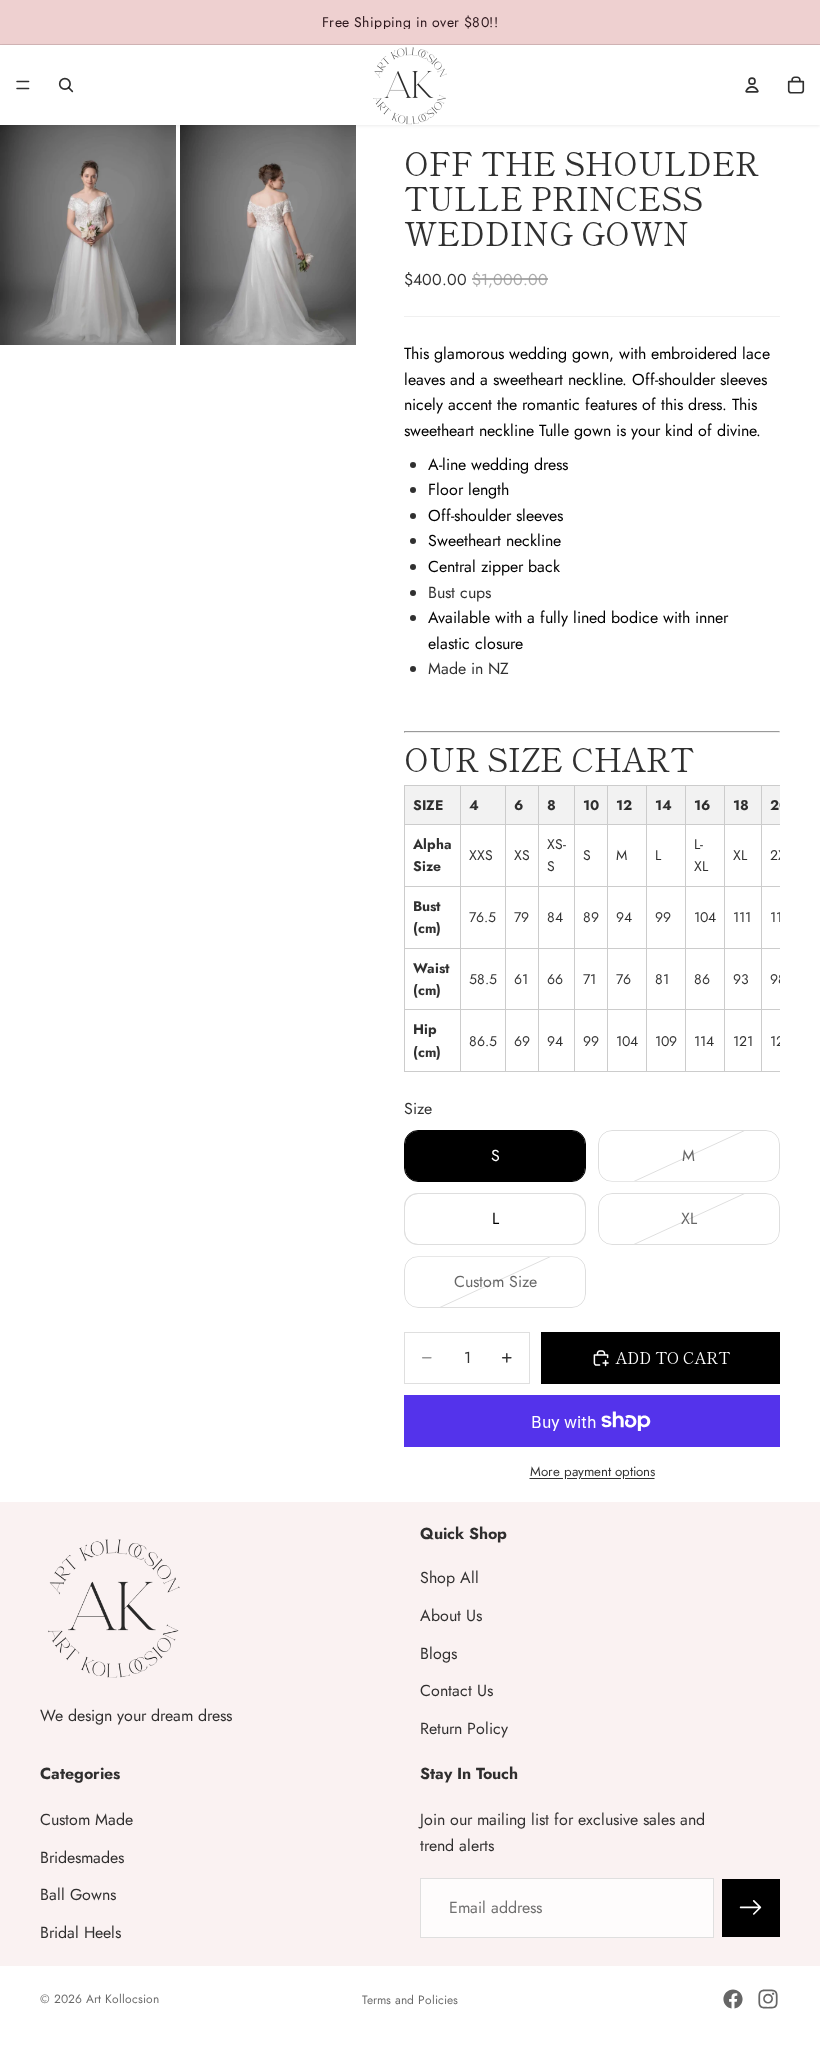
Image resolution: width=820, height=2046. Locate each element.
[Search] (66, 85)
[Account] (752, 85)
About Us (451, 1615)
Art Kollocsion (122, 1999)
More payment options (592, 1471)
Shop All (449, 1577)
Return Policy (464, 1728)
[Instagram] (768, 1999)
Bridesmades (82, 1857)
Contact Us (456, 1690)
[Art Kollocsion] (409, 85)
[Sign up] (751, 1908)
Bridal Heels (80, 1932)
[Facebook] (733, 1999)
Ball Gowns (78, 1894)
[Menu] (23, 85)
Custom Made (86, 1819)
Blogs (438, 1653)
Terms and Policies (410, 2000)
